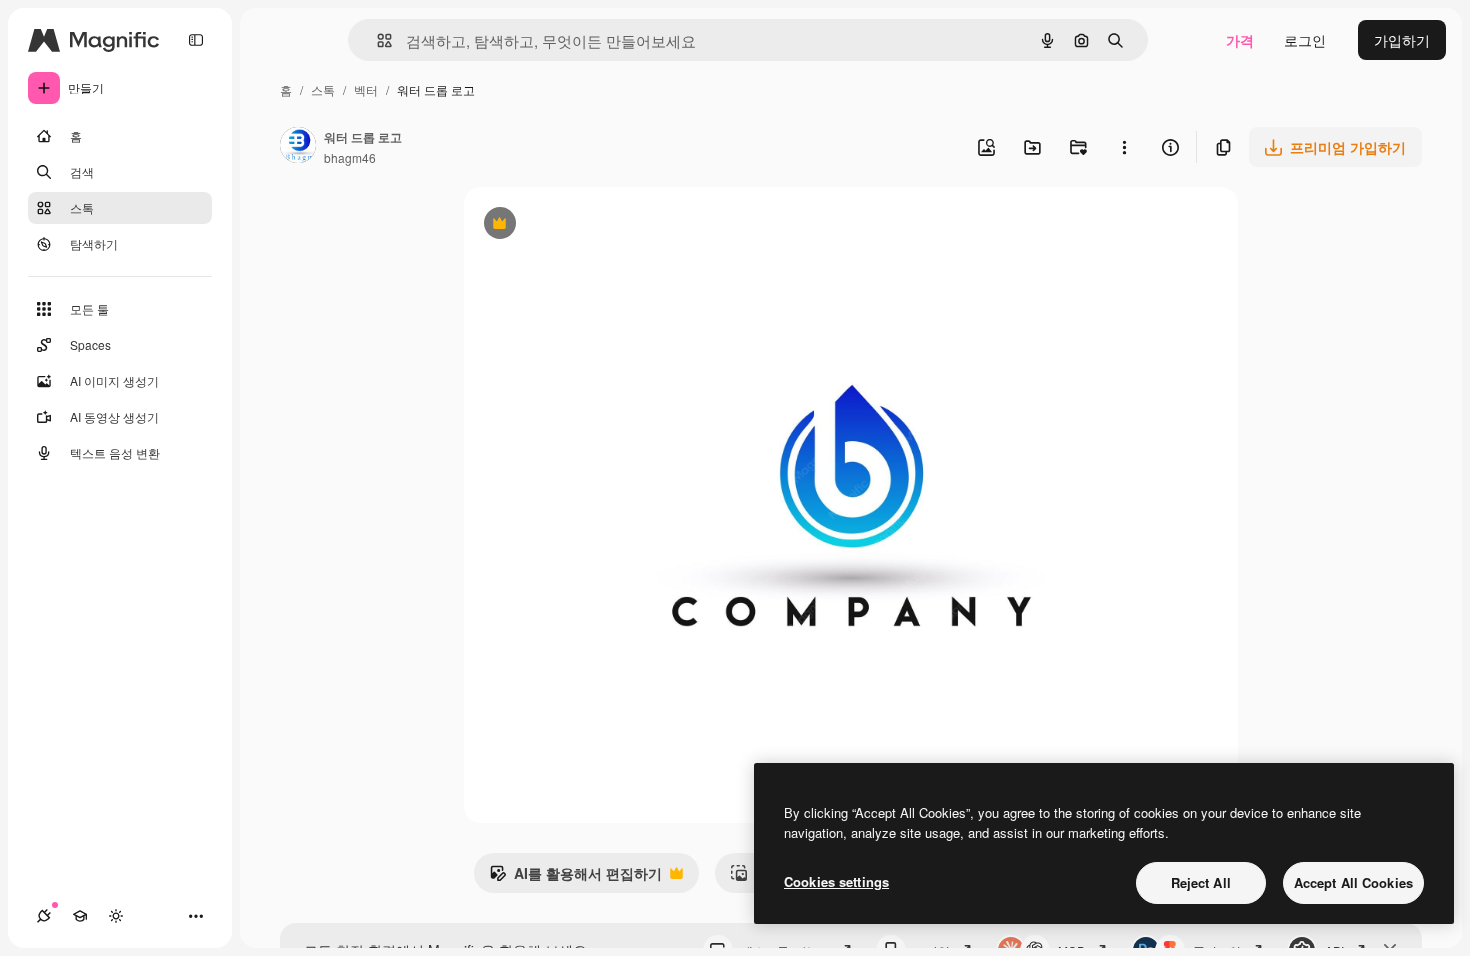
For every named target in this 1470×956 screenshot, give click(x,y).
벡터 (366, 89)
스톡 (323, 89)
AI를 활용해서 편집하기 (575, 878)
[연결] (44, 916)
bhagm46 (350, 157)
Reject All (1201, 882)
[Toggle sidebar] (196, 40)
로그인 (1305, 40)
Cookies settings (836, 881)
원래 (579, 225)
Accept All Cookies (1353, 882)
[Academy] (80, 916)
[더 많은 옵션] (1124, 147)
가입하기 (1402, 40)
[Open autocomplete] (376, 40)
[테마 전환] (116, 916)
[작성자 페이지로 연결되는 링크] (298, 147)
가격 (1240, 40)
